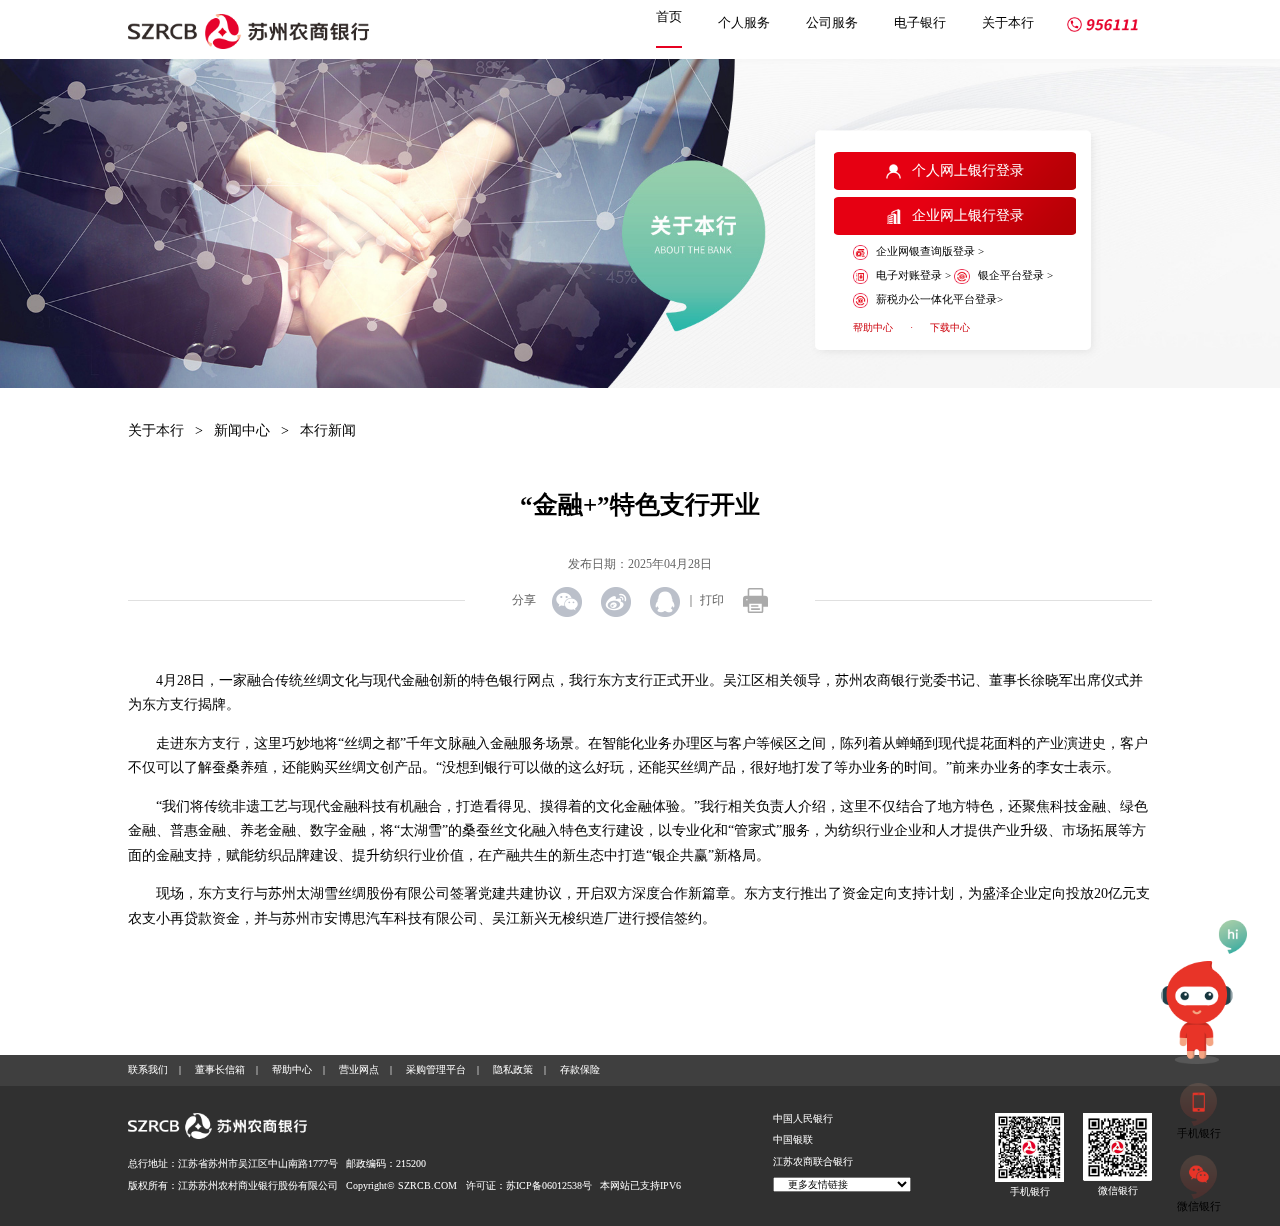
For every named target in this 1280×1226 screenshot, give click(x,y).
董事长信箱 (220, 1069)
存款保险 (580, 1069)
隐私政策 (513, 1069)
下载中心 (950, 327)
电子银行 (920, 22)
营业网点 (359, 1069)
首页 (669, 16)
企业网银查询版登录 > (930, 251)
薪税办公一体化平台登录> (939, 299)
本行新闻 (328, 430)
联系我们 (148, 1069)
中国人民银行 (803, 1118)
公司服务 (832, 22)
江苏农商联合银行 (813, 1161)
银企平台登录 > (1015, 275)
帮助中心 (873, 327)
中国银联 (793, 1139)
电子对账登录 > (913, 275)
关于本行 (1008, 22)
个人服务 (744, 22)
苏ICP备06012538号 (549, 1185)
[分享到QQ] (666, 602)
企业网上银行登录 (968, 215)
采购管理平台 (436, 1069)
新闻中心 (242, 430)
